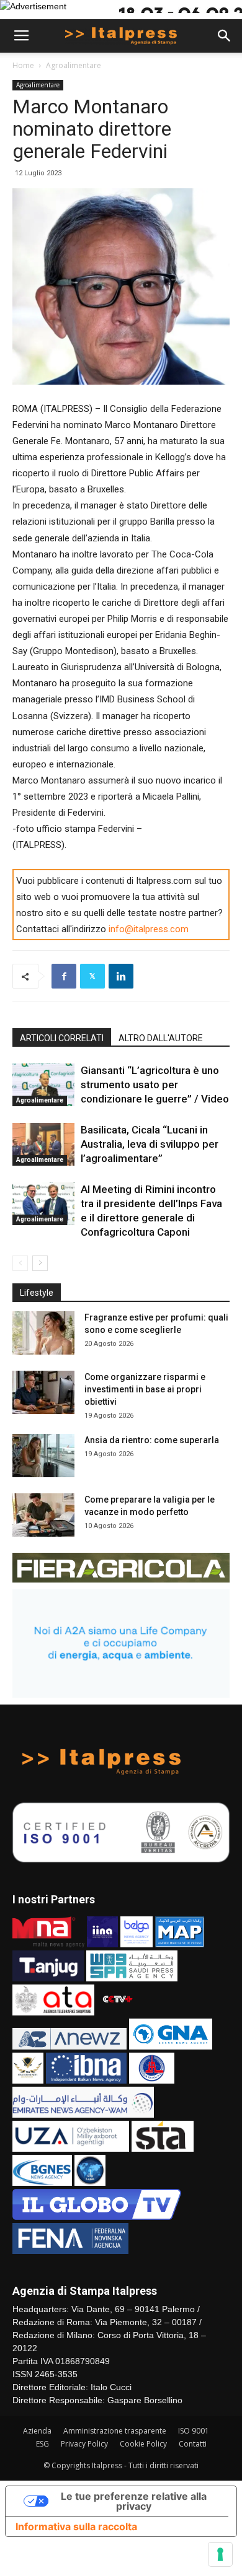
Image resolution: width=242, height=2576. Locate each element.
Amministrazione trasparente (115, 2431)
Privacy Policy (84, 2444)
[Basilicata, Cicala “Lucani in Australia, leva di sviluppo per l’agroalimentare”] (43, 1144)
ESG (43, 2444)
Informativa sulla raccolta (76, 2526)
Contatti (193, 2444)
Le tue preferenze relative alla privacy (134, 2501)
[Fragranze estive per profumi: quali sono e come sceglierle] (43, 1333)
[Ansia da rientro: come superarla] (43, 1456)
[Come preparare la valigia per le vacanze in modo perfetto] (43, 1515)
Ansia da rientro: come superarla (152, 1440)
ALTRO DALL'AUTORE (161, 1038)
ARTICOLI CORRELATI (62, 1038)
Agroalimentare (74, 65)
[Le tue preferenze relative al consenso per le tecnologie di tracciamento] (220, 2554)
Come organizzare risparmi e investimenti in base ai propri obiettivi (145, 1389)
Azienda (37, 2431)
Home (23, 65)
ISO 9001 (194, 2431)
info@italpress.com (149, 929)
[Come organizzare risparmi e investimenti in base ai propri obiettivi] (43, 1392)
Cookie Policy (143, 2444)
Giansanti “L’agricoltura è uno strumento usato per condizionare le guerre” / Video (155, 1085)
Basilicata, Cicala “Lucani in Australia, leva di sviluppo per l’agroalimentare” (150, 1144)
